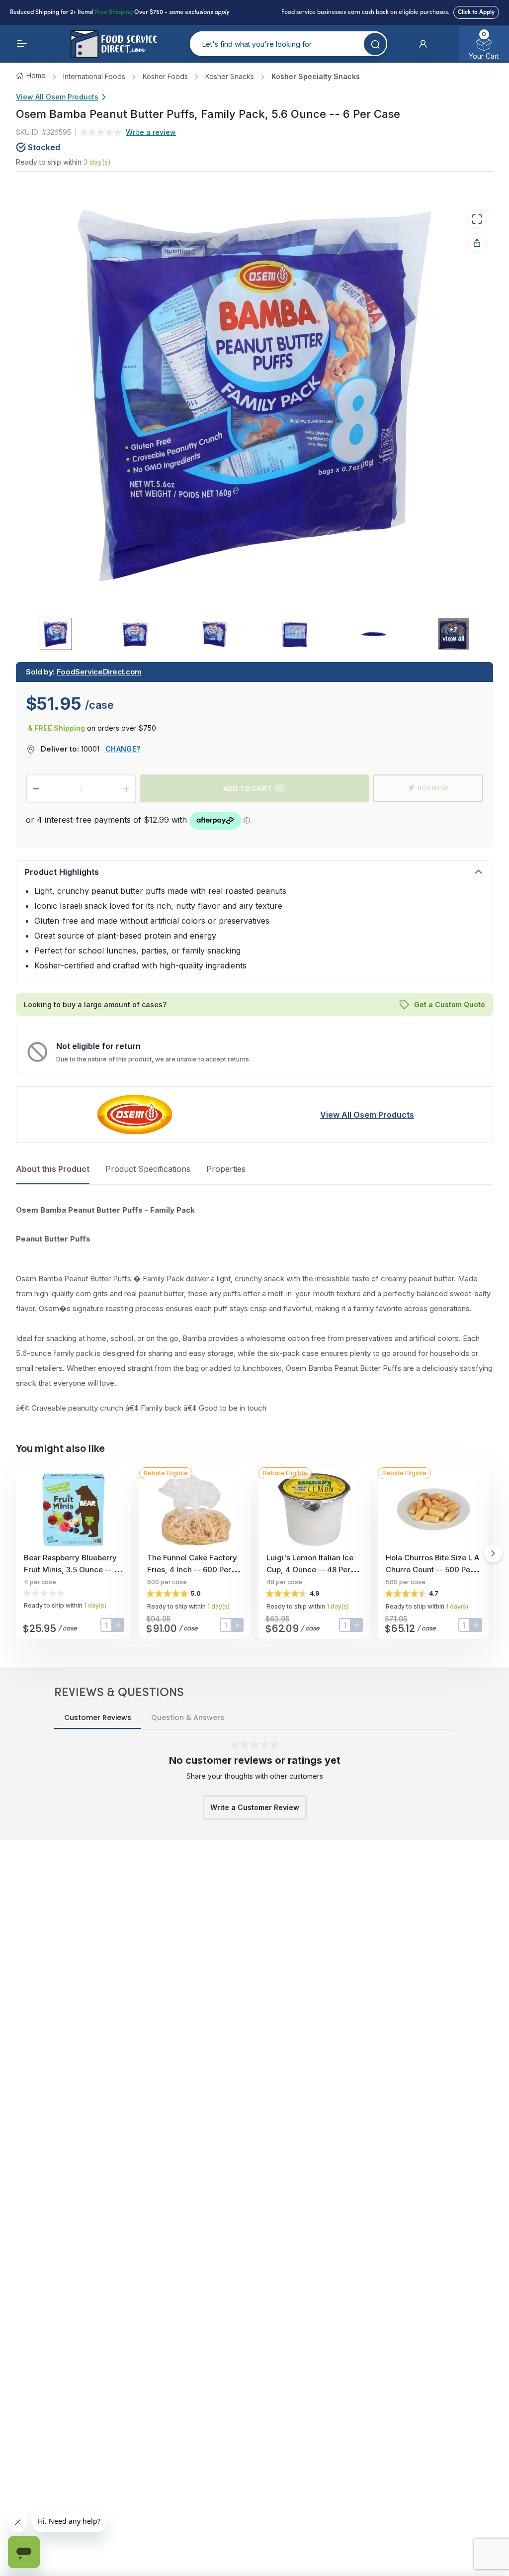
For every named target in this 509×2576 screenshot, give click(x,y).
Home (36, 75)
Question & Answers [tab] (188, 1717)
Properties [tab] (226, 1169)
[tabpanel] (254, 1309)
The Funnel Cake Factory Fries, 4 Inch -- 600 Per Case (192, 1570)
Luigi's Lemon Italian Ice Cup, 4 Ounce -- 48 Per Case (310, 1570)
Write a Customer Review (255, 1807)
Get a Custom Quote (450, 1004)
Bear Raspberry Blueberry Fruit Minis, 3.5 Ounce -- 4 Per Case (71, 1570)
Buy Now (433, 788)
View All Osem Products (57, 97)
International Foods (94, 76)
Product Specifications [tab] (148, 1169)
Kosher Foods (165, 76)
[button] (423, 44)
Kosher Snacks (230, 76)
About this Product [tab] (53, 1169)
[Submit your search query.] (375, 44)
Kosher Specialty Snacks (316, 76)
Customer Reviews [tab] (98, 1717)
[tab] (56, 634)
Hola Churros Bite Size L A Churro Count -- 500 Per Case (432, 1570)
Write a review (151, 132)
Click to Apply (476, 12)
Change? (123, 749)
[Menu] (22, 44)
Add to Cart (248, 788)
